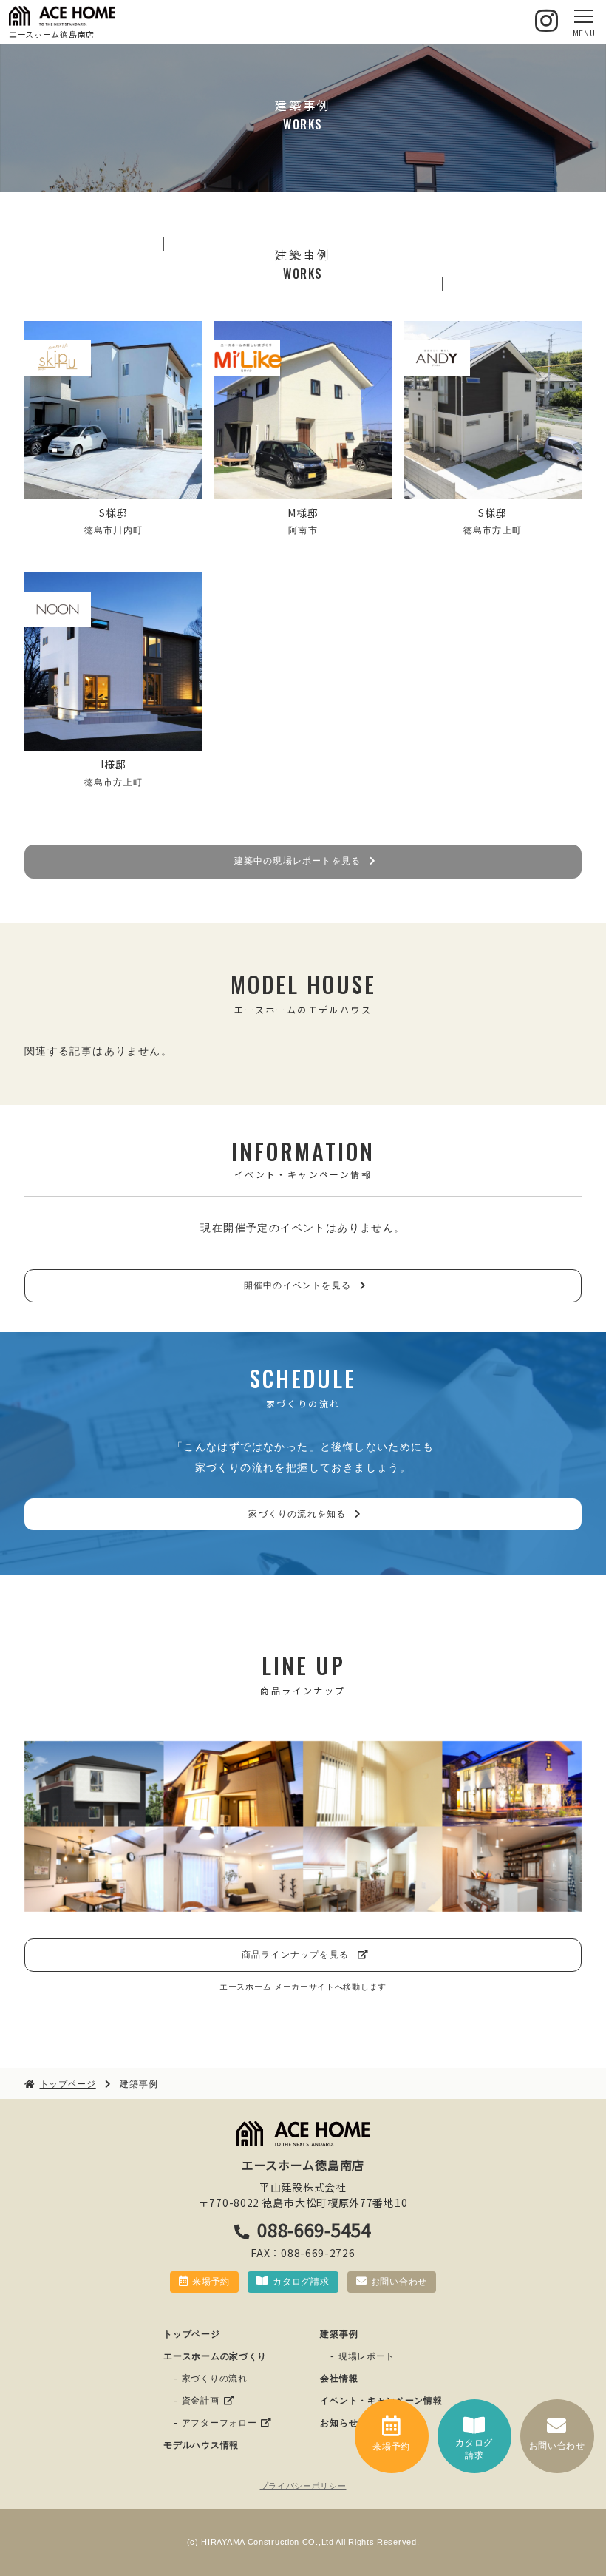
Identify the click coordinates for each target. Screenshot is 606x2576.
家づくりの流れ (215, 2379)
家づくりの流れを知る (297, 1514)
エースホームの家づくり (215, 2356)
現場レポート (367, 2356)
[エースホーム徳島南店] (62, 16)
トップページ (191, 2334)
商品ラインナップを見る (295, 1955)
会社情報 (339, 2379)
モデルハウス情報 (201, 2445)
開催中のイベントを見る (297, 1285)
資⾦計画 (201, 2401)
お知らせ (339, 2423)
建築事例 (339, 2334)
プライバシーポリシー (303, 2486)
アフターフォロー (219, 2423)
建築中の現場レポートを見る (298, 861)
